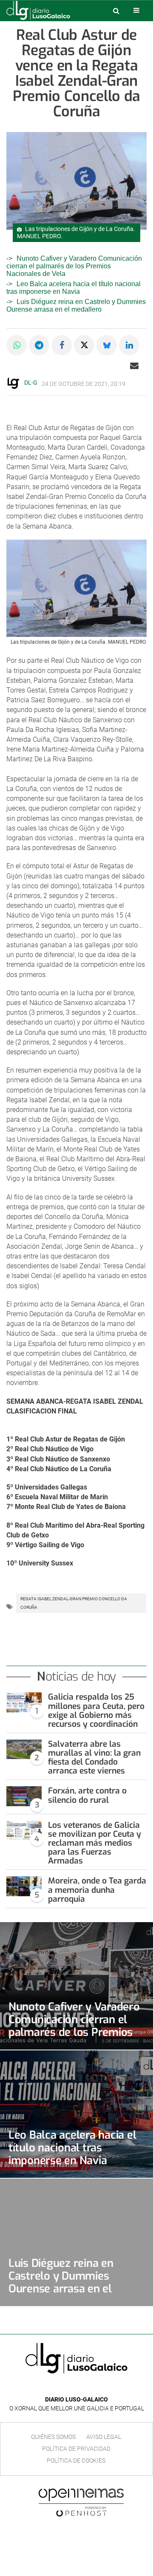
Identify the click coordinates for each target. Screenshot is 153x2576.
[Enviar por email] (134, 366)
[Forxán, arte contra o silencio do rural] (24, 1796)
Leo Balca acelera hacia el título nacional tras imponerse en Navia (74, 288)
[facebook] (70, 2387)
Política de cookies (76, 2461)
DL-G (31, 383)
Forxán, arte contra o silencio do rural (87, 1795)
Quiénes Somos (53, 2437)
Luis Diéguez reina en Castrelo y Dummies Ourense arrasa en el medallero (76, 305)
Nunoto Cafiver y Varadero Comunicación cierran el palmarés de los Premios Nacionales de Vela (74, 266)
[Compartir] (17, 345)
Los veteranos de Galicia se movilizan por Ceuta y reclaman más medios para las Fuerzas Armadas (95, 1843)
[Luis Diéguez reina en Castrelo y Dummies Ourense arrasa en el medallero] (76, 2242)
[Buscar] (116, 11)
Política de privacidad (76, 2449)
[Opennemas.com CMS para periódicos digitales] (81, 2502)
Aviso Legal (104, 2437)
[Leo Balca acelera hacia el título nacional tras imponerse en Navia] (76, 2114)
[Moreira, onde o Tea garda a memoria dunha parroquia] (24, 1886)
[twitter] (82, 2387)
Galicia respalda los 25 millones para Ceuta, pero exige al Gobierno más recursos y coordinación (96, 1710)
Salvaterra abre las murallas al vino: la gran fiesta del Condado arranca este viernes (94, 1757)
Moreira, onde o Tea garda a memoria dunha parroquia (97, 1890)
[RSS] (96, 2387)
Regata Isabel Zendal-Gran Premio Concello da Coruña (74, 1603)
